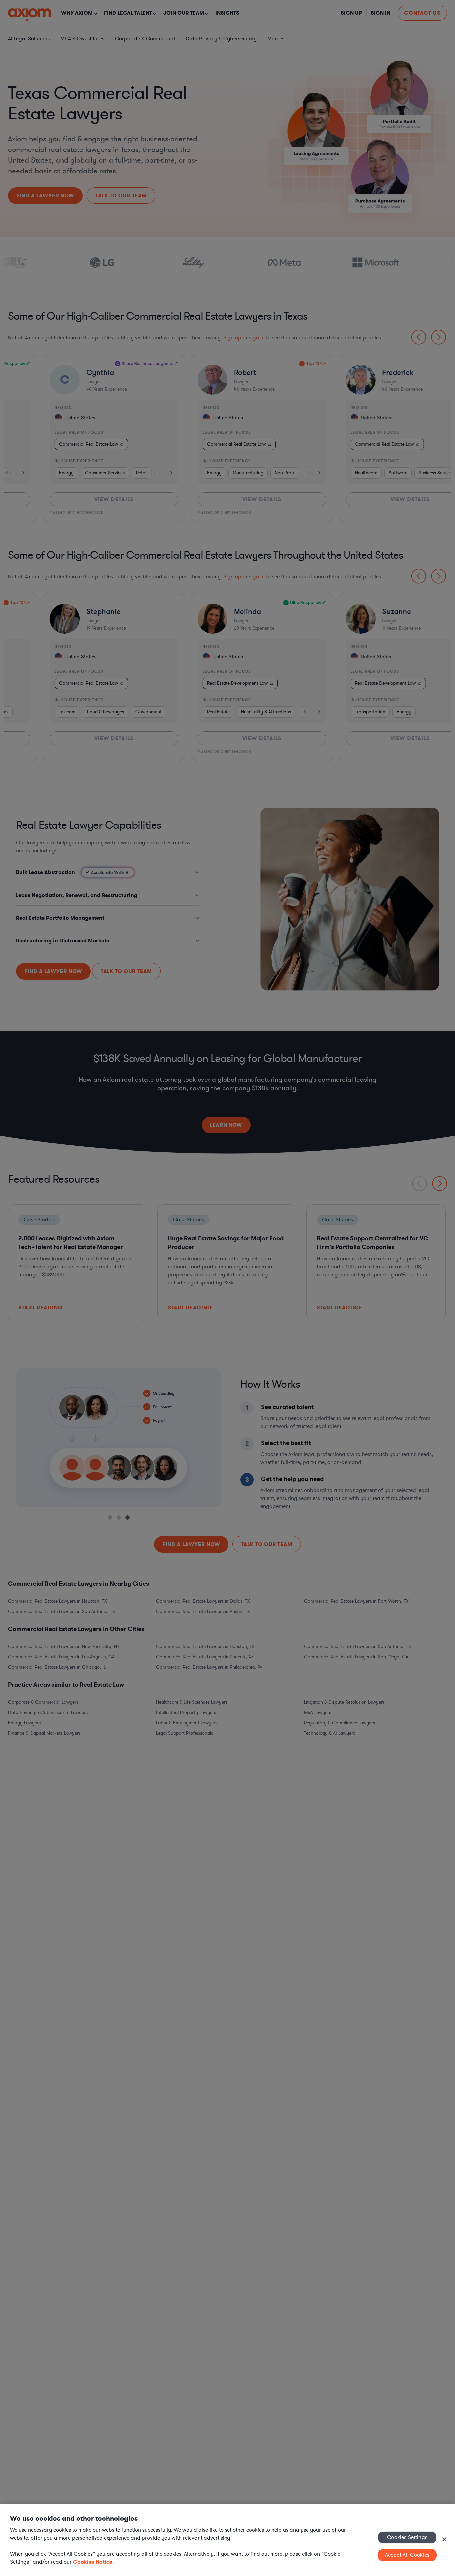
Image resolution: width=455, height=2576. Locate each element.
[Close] (444, 2539)
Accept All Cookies (407, 2555)
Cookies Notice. (93, 2562)
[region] (227, 2540)
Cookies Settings (407, 2537)
